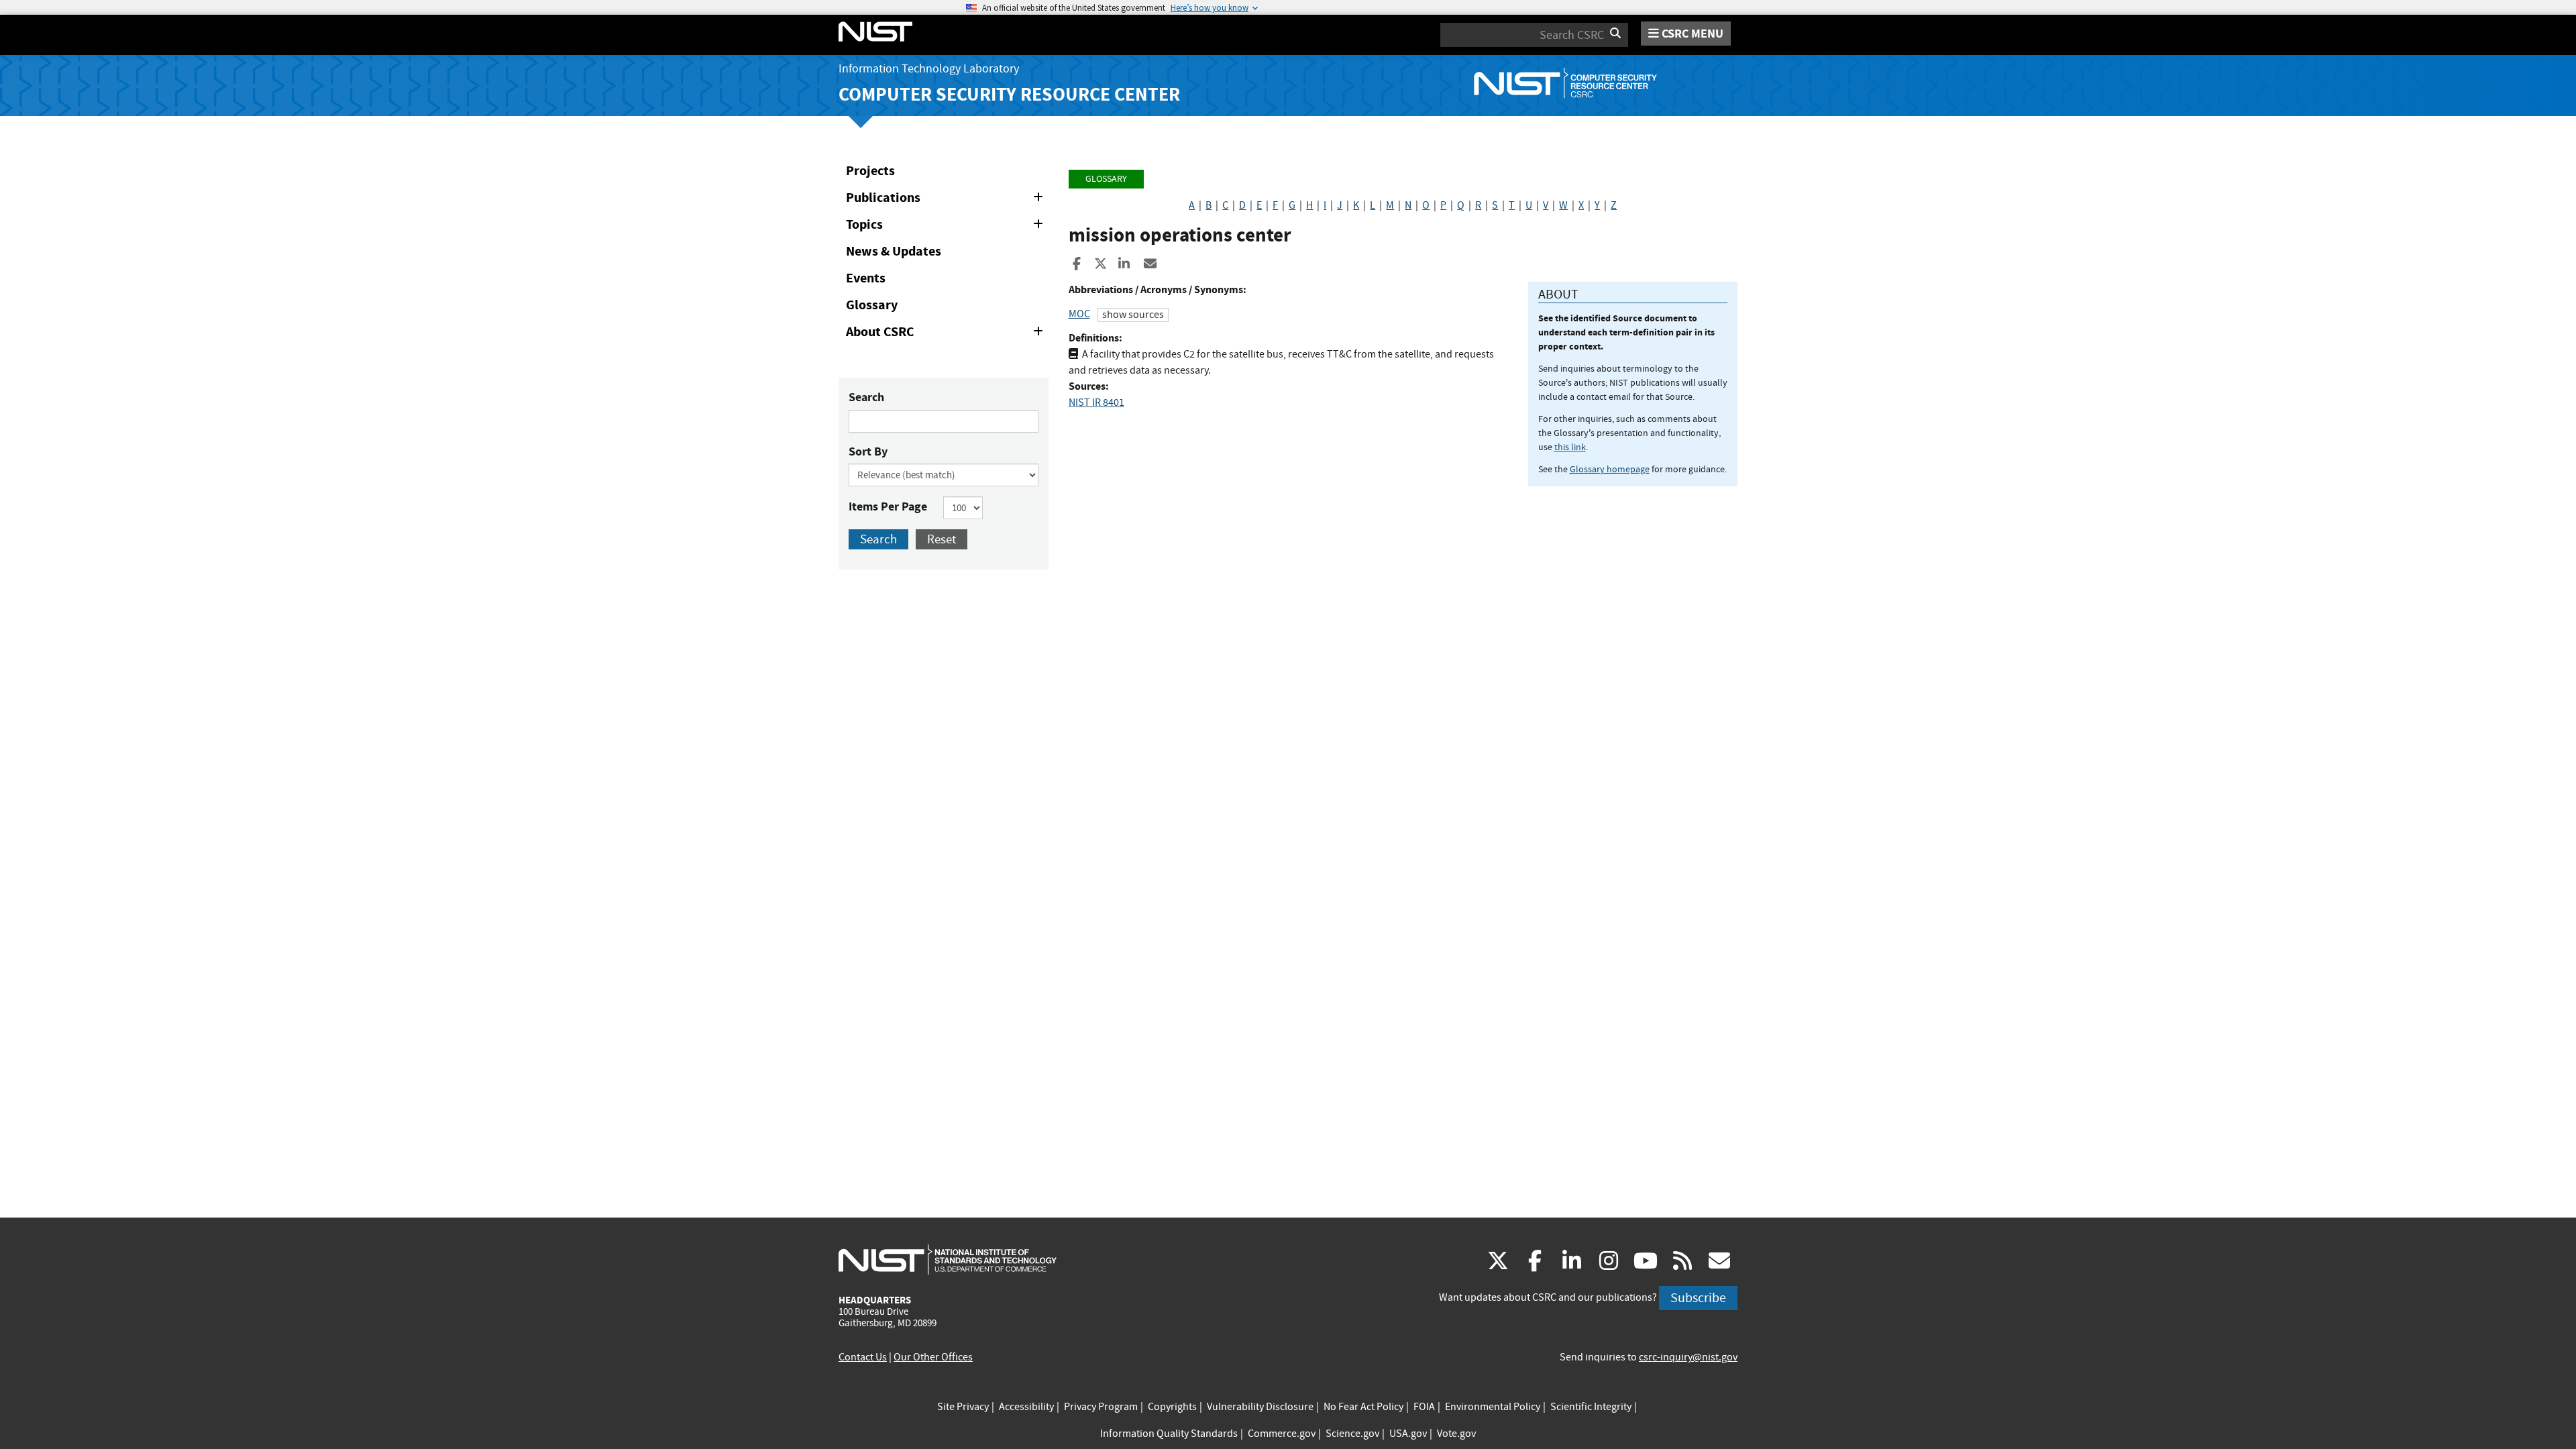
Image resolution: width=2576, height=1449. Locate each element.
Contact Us (863, 1357)
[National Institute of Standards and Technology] (948, 1259)
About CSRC (947, 334)
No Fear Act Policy (1363, 1407)
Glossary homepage (1610, 469)
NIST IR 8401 (1096, 402)
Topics (947, 227)
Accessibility (1026, 1407)
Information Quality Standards (1169, 1434)
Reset (942, 539)
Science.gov (1352, 1434)
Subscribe (1698, 1298)
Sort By (868, 451)
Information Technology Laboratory (929, 69)
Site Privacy (963, 1407)
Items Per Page (888, 506)
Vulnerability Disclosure (1260, 1407)
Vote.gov (1456, 1434)
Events (866, 278)
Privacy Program (1101, 1407)
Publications (947, 200)
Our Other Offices (933, 1357)
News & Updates (894, 251)
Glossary (872, 305)
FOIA (1424, 1407)
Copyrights (1172, 1407)
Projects (870, 171)
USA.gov (1408, 1434)
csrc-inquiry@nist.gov (1688, 1357)
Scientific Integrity (1591, 1407)
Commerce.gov (1282, 1434)
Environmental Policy (1493, 1407)
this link (1570, 447)
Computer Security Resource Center (1009, 94)
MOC (1079, 314)
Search (866, 397)
